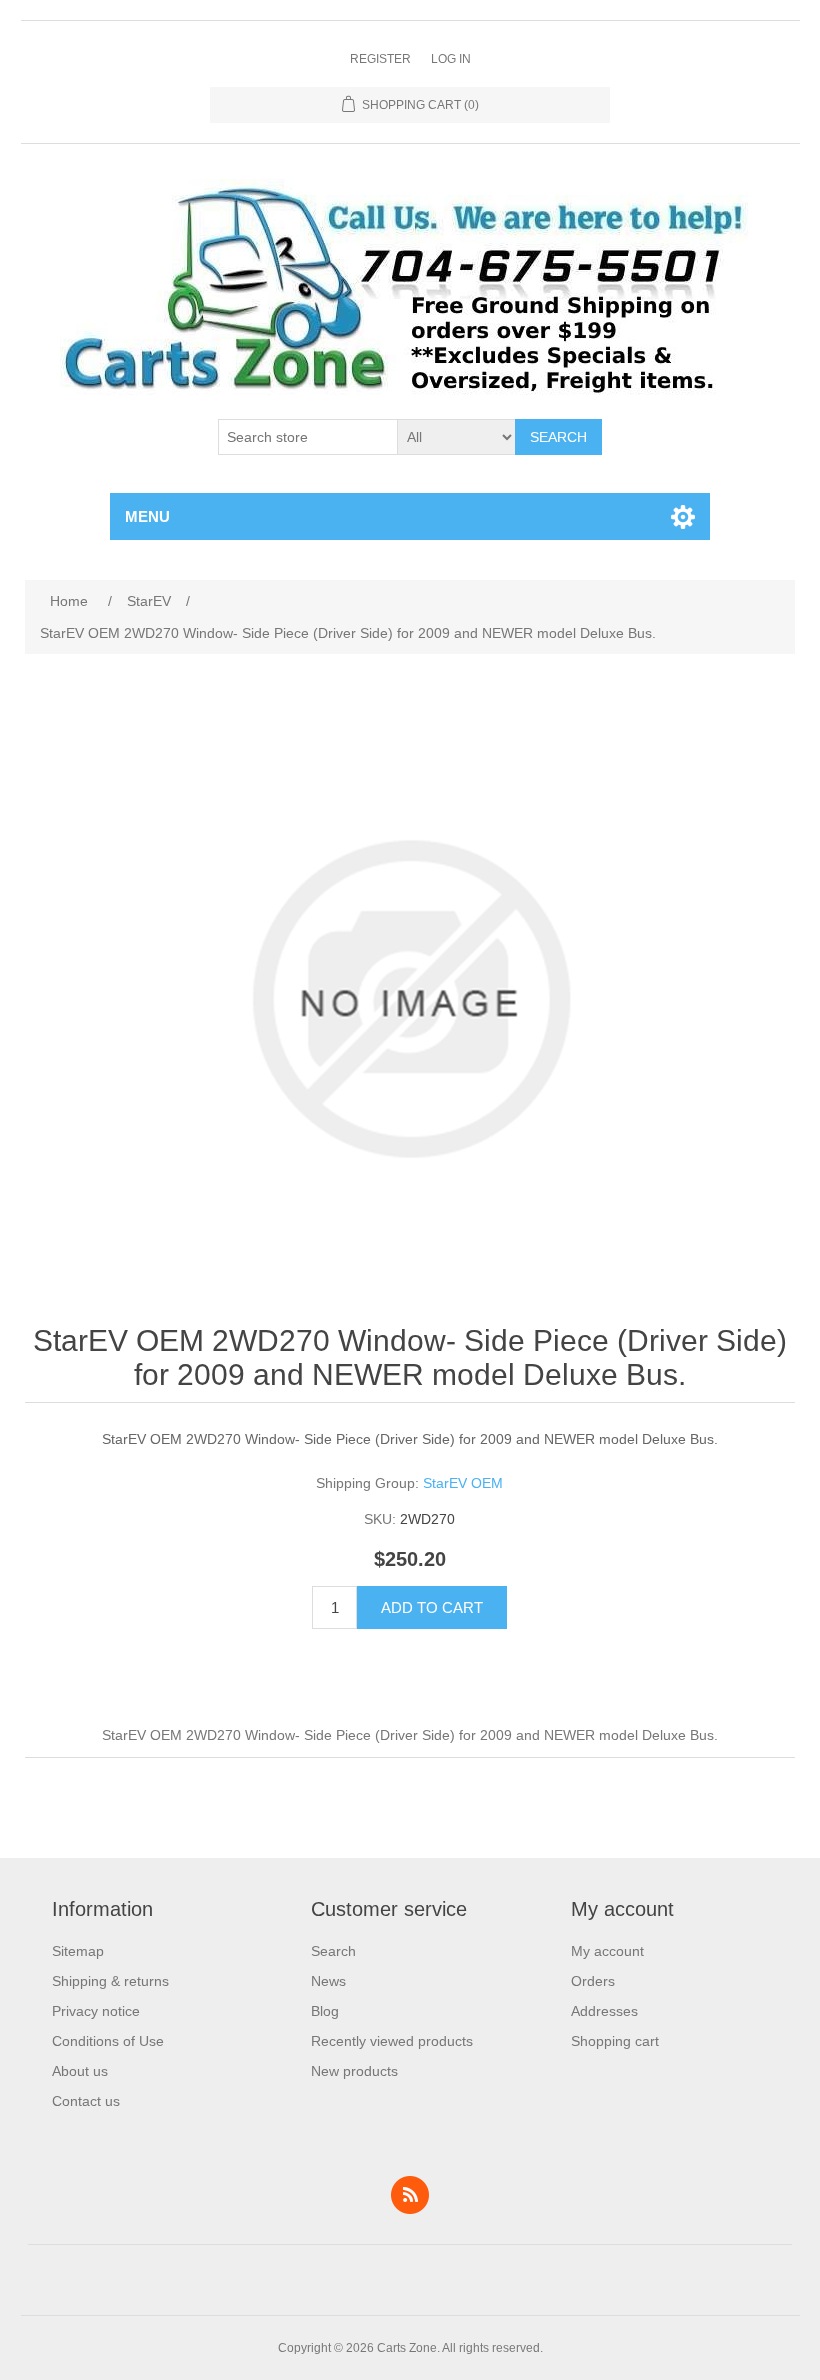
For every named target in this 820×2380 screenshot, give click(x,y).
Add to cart (432, 1607)
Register (380, 59)
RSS (410, 2195)
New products (354, 2071)
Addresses (604, 2011)
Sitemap (78, 1951)
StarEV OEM (463, 1483)
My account (607, 1951)
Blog (325, 2011)
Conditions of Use (108, 2041)
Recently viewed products (392, 2041)
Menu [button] (147, 516)
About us (80, 2071)
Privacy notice (96, 2011)
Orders (593, 1981)
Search (558, 437)
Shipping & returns (110, 1981)
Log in (451, 59)
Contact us (86, 2101)
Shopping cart (615, 2041)
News (328, 1981)
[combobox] (308, 437)
